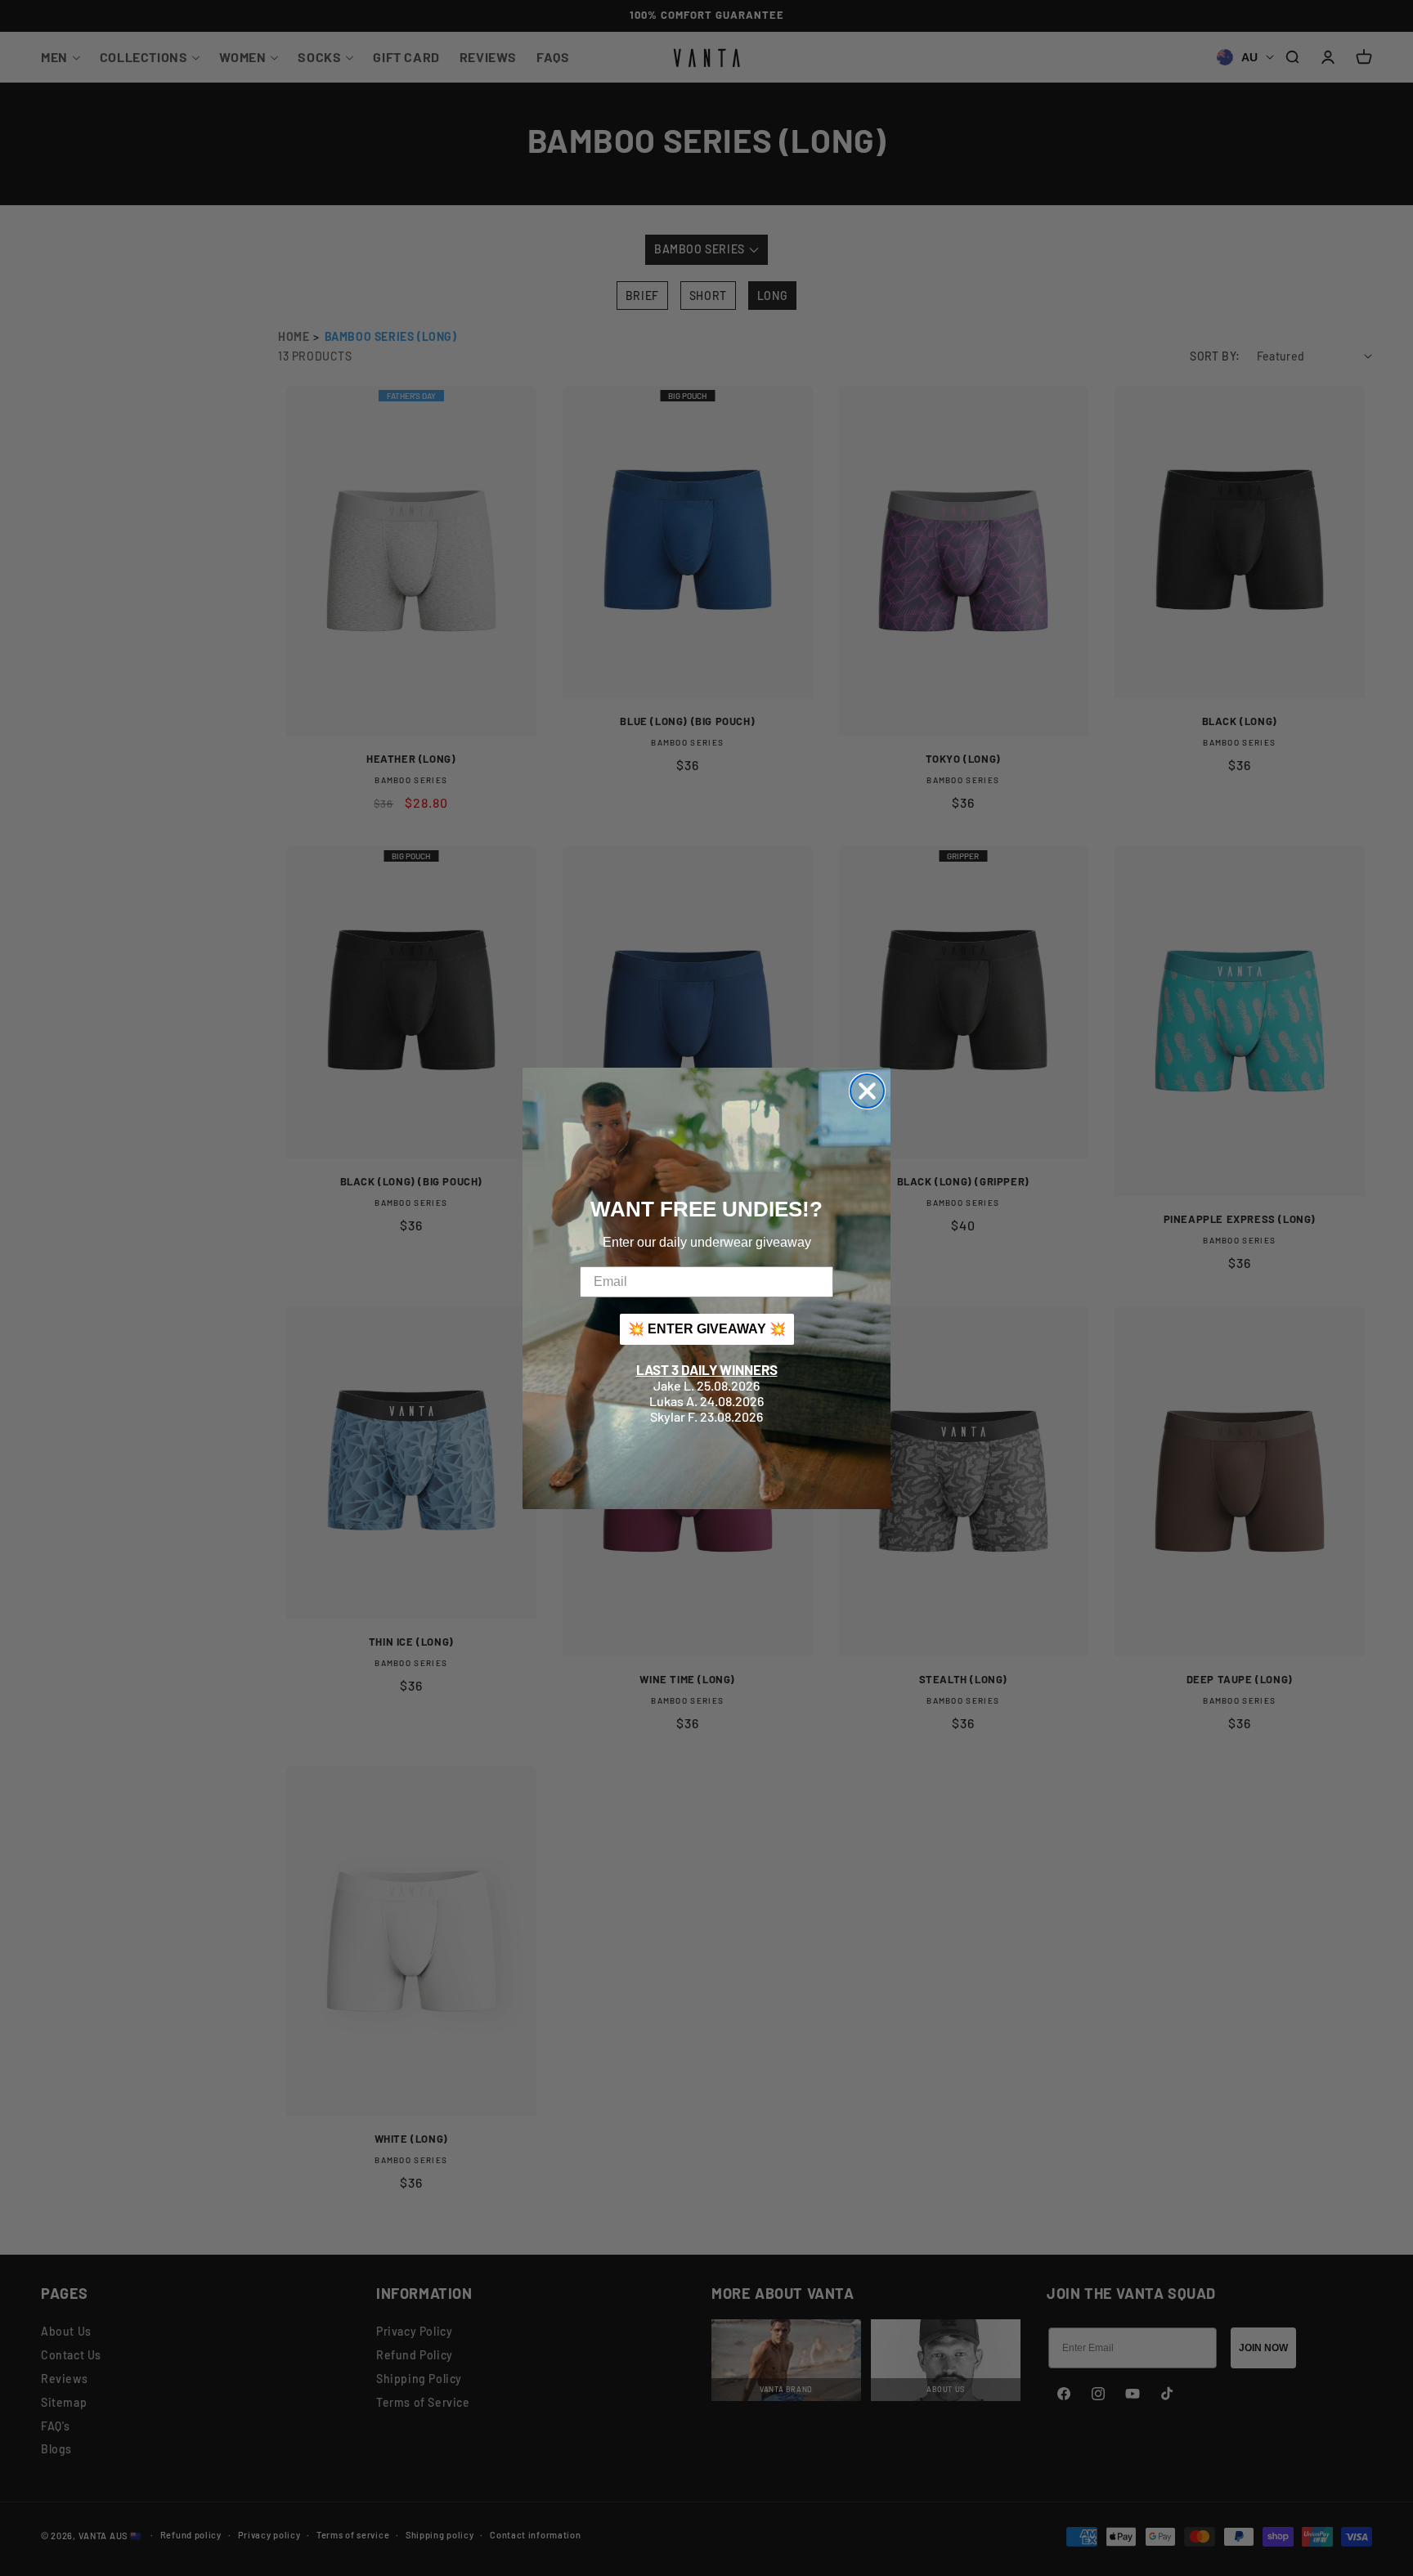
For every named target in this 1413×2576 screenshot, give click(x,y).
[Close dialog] (867, 1091)
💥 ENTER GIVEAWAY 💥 (707, 1329)
